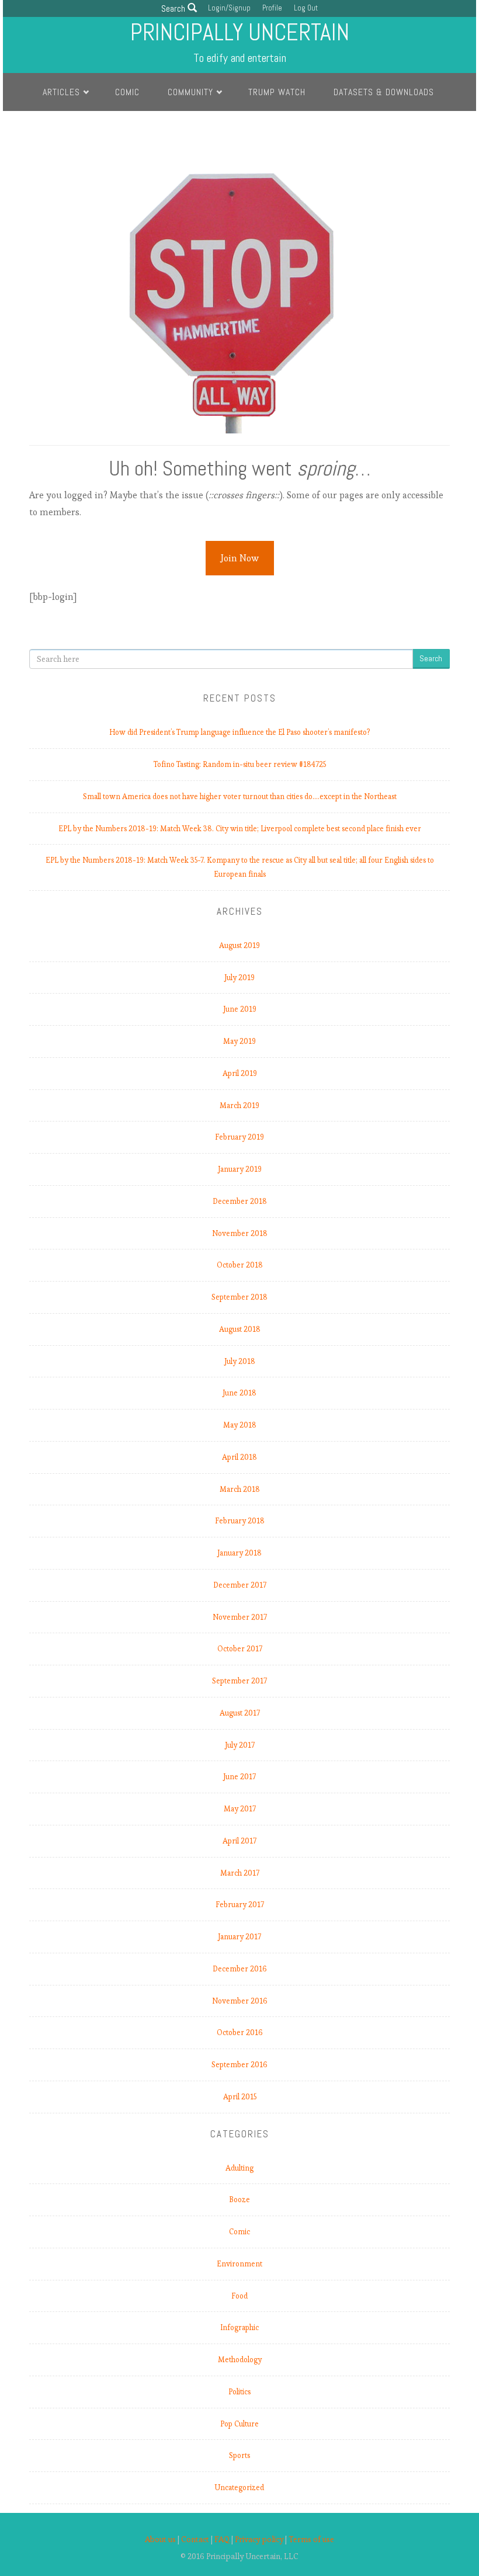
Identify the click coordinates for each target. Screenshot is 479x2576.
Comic (127, 92)
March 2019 (239, 1105)
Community (190, 92)
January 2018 (239, 1553)
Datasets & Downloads (384, 92)
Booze (239, 2200)
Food (239, 2296)
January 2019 (240, 1169)
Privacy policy (259, 2539)
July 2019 (239, 978)
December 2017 (240, 1585)
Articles (61, 92)
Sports (239, 2455)
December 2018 (240, 1201)
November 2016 (240, 2001)
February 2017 (240, 1905)
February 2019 (239, 1137)
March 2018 (240, 1489)
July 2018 (240, 1361)
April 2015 (240, 2097)
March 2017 (240, 1873)
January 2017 (239, 1937)
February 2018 (240, 1521)
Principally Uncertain (240, 32)
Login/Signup (229, 8)
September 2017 (239, 1681)
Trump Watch (277, 92)
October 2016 (240, 2032)
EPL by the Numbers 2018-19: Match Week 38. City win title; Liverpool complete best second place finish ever (240, 829)
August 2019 (239, 945)
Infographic (239, 2327)
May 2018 (240, 1425)
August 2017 (240, 1713)
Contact (195, 2539)
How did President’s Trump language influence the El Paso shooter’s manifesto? (239, 732)
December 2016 (240, 1969)
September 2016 (239, 2065)
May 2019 (239, 1041)
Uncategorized (239, 2488)
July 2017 (240, 1745)
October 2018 (240, 1265)
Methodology (240, 2360)
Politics (239, 2392)
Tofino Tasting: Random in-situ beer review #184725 (240, 764)
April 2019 (240, 1073)
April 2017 (239, 1841)
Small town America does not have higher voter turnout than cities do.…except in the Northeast (240, 796)
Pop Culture (239, 2424)
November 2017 (240, 1617)
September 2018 (239, 1297)
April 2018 (239, 1457)
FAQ (222, 2539)
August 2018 (240, 1329)
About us (160, 2539)
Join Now (240, 558)
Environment (239, 2264)
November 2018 (240, 1233)
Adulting (239, 2168)
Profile (272, 8)
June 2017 (239, 1777)
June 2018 (239, 1393)
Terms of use (311, 2539)
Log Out (306, 8)
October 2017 (240, 1649)
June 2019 (240, 1009)
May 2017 (240, 1809)
